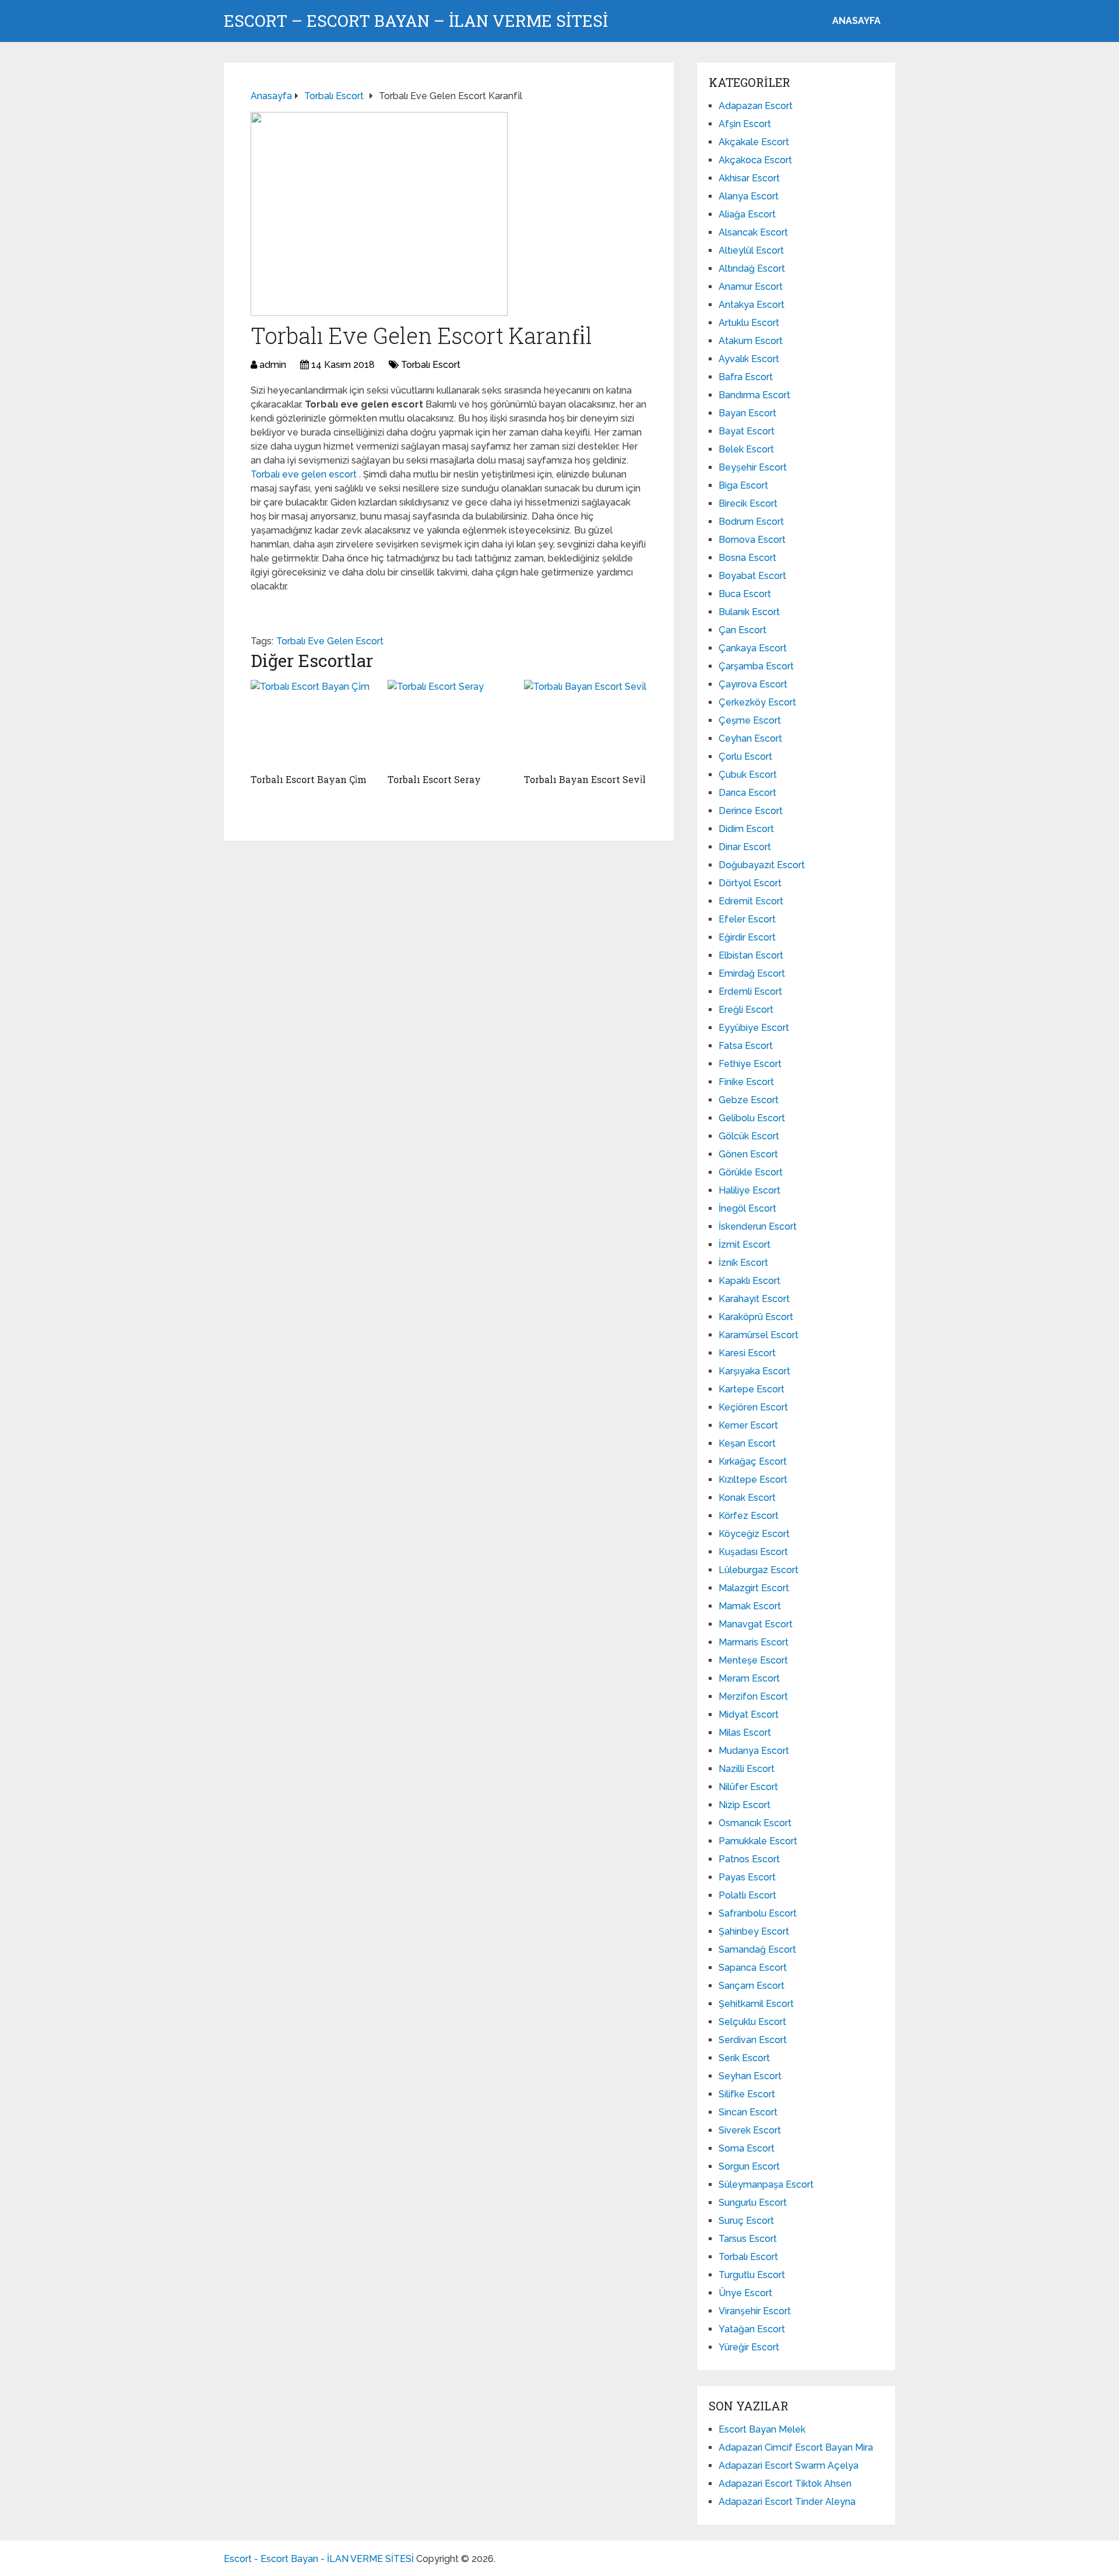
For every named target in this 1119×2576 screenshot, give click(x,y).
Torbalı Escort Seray (434, 779)
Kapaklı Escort (749, 1281)
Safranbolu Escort (758, 1913)
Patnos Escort (749, 1859)
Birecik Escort (748, 503)
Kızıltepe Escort (753, 1480)
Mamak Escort (750, 1606)
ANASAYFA (856, 21)
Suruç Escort (746, 2221)
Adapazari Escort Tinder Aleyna (787, 2502)
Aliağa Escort (747, 214)
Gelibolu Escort (752, 1118)
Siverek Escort (750, 2130)
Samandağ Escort (757, 1949)
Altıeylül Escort (751, 250)
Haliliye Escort (749, 1190)
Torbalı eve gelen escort (305, 474)
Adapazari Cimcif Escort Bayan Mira (796, 2447)
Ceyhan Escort (750, 738)
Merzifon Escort (753, 1696)
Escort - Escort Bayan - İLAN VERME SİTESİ (319, 2559)
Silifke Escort (747, 2094)
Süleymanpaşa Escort (766, 2184)
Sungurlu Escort (753, 2203)
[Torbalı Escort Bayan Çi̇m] (312, 724)
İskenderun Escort (758, 1226)
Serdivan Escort (753, 2040)
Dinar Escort (745, 847)
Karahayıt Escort (754, 1299)
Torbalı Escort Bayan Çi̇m (309, 779)
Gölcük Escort (749, 1136)
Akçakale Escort (754, 142)
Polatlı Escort (747, 1895)
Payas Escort (747, 1877)
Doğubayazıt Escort (762, 865)
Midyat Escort (749, 1715)
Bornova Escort (752, 540)
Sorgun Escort (749, 2166)
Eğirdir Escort (747, 937)
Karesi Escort (747, 1353)
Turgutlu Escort (752, 2275)
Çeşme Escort (750, 720)
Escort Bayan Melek (762, 2429)
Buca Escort (745, 594)
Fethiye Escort (750, 1064)
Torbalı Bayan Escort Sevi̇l (585, 779)
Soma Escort (747, 2148)
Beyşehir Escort (753, 467)
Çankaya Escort (753, 648)
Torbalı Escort (431, 365)
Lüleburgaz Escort (759, 1570)
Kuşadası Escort (753, 1552)
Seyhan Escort (750, 2076)
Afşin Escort (745, 124)
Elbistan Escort (751, 955)
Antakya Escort (752, 305)
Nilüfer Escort (748, 1787)
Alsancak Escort (753, 232)
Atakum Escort (751, 341)
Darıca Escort (747, 793)
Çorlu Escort (745, 757)
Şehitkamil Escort (756, 2004)
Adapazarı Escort (756, 106)
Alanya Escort (749, 196)
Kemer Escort (748, 1425)
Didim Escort (746, 829)
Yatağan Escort (752, 2329)
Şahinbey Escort (754, 1931)
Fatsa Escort (746, 1046)
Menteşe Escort (753, 1660)
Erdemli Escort (750, 992)
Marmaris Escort (754, 1642)
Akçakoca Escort (755, 160)
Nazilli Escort (747, 1769)
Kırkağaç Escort (753, 1461)
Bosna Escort (747, 558)
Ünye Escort (745, 2293)
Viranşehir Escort (755, 2311)
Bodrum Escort (751, 522)
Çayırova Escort (753, 684)
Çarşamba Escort (756, 666)
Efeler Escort (747, 919)
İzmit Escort (745, 1245)
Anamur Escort (751, 287)
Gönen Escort (748, 1154)
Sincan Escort (748, 2112)
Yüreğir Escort (749, 2347)
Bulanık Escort (749, 612)
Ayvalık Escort (749, 359)
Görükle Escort (751, 1172)
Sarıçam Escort (752, 1986)
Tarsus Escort (748, 2239)
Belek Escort (746, 449)
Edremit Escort (751, 901)
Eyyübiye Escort (754, 1028)
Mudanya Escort (754, 1751)
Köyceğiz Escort (754, 1534)
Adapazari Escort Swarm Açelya (789, 2466)
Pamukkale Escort (758, 1841)
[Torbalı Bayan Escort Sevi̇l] (585, 724)
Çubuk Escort (748, 775)
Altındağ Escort (752, 269)
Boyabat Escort (752, 576)
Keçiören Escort (753, 1407)
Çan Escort (743, 630)
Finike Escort (746, 1082)
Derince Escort (751, 811)
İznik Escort (743, 1263)
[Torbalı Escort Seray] (449, 724)
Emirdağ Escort (752, 973)
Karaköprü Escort (756, 1317)
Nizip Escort (745, 1805)
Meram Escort (749, 1678)
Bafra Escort (746, 377)
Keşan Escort (747, 1443)
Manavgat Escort (756, 1624)
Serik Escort (744, 2058)
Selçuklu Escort (752, 2022)
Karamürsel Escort (759, 1335)
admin (273, 365)
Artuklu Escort (749, 323)
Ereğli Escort (746, 1010)
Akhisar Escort (749, 178)
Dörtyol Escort (750, 883)
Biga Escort (743, 485)
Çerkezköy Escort (757, 702)
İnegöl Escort (747, 1208)
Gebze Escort (749, 1100)
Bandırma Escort (754, 395)
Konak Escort (747, 1498)
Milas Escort (745, 1733)
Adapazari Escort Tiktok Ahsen (785, 2484)
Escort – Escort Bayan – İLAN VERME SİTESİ (416, 21)
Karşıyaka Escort (754, 1371)
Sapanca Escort (753, 1968)
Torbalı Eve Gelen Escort (330, 641)
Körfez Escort (749, 1516)
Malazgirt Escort (754, 1588)
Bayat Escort (747, 431)
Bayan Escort (747, 413)
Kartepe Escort (752, 1389)
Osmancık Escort (755, 1823)
